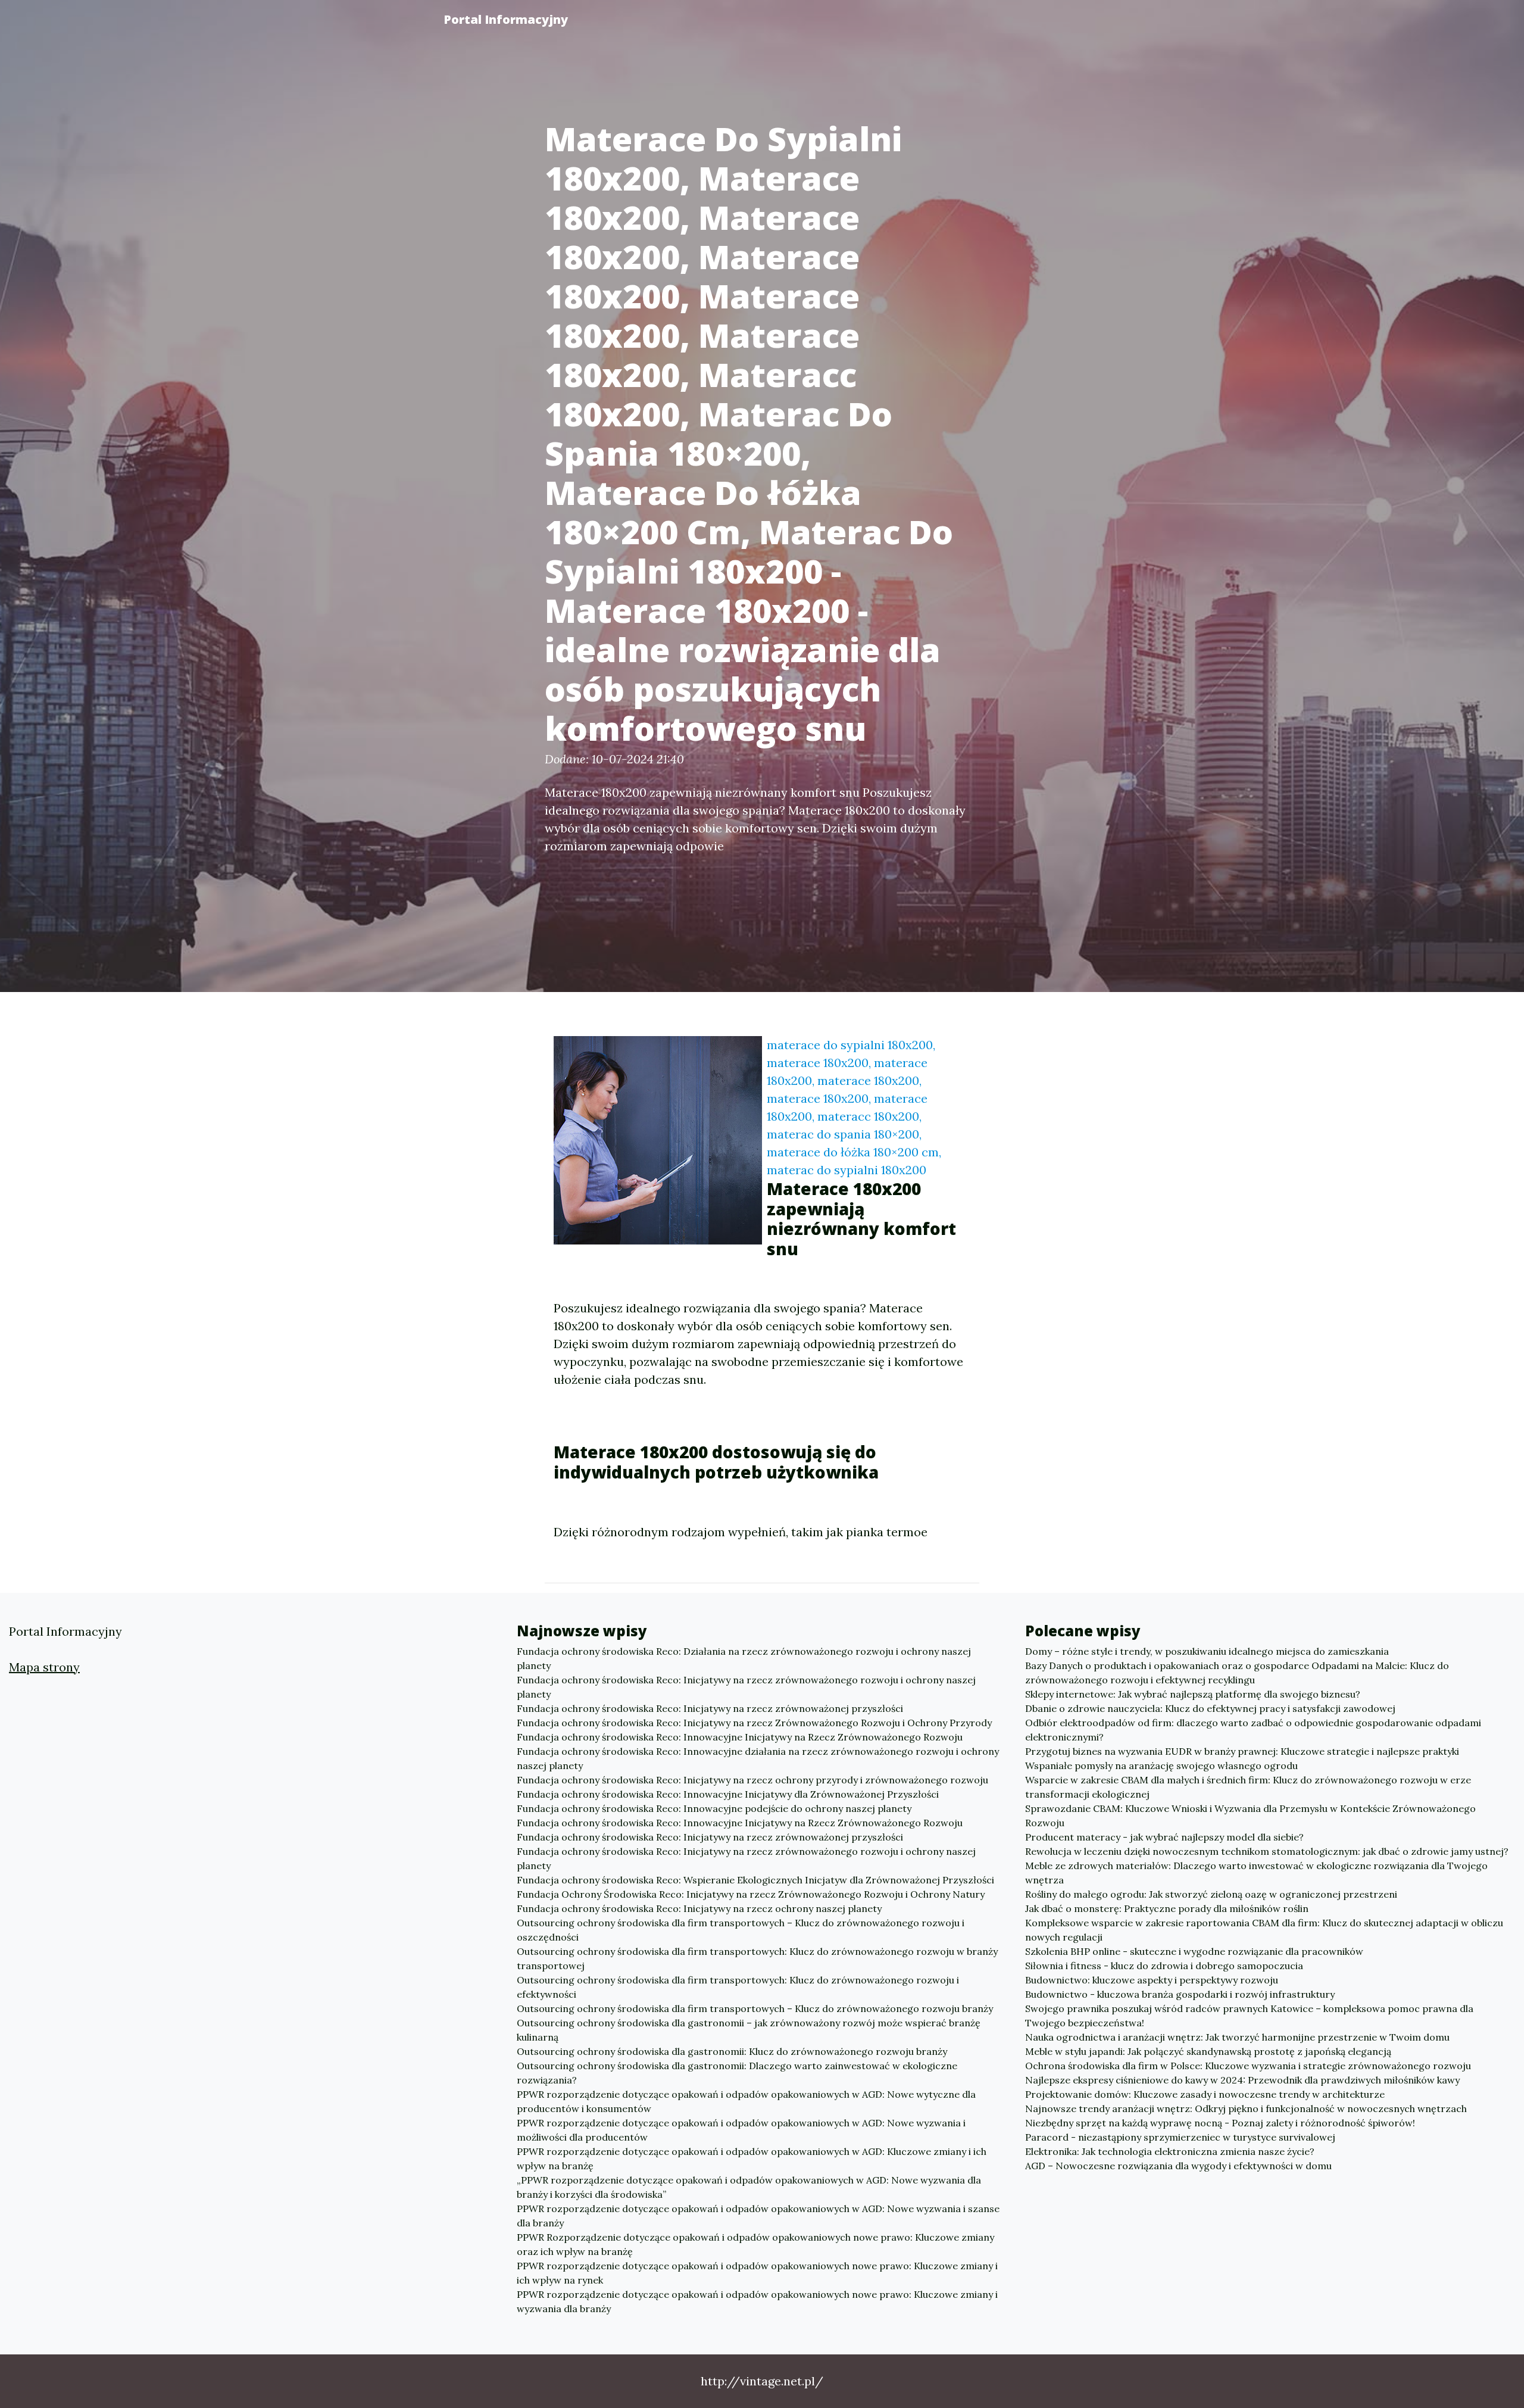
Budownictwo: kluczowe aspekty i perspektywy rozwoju (1152, 1980)
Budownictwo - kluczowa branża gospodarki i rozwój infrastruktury (1180, 1994)
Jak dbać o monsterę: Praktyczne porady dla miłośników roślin (1167, 1908)
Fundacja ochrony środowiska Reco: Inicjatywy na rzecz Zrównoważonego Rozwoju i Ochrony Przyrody (754, 1723)
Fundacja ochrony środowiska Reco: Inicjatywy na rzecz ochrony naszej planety (699, 1908)
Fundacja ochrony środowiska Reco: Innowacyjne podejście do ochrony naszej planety (714, 1808)
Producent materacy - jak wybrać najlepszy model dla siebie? (1164, 1837)
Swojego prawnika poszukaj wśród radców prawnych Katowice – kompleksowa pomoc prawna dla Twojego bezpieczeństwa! (1249, 2016)
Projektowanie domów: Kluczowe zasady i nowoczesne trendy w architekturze (1205, 2094)
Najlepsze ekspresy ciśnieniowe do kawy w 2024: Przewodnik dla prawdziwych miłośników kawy (1242, 2080)
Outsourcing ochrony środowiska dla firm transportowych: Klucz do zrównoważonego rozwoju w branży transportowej (757, 1958)
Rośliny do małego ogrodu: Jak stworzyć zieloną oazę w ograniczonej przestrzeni (1211, 1894)
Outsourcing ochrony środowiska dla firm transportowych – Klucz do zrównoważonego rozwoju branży (755, 2008)
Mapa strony (44, 1667)
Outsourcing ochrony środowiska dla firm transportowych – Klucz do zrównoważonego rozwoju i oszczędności (741, 1930)
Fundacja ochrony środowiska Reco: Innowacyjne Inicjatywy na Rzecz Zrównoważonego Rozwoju (740, 1737)
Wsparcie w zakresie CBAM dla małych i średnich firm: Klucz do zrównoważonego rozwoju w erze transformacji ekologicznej (1248, 1787)
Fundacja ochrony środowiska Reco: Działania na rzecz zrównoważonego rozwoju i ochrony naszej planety (744, 1658)
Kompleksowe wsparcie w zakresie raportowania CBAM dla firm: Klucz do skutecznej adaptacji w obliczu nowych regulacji (1264, 1930)
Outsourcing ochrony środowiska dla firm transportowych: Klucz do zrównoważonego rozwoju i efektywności (738, 1987)
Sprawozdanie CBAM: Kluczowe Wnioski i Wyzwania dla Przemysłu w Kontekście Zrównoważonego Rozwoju (1250, 1816)
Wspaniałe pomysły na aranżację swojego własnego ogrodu (1161, 1766)
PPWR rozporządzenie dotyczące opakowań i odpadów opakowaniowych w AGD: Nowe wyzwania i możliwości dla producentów (741, 2130)
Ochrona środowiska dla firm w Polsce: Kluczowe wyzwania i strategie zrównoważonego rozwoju (1248, 2066)
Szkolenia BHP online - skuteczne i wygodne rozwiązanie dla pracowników (1194, 1951)
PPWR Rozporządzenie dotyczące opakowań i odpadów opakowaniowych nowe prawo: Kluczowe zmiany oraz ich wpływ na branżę (755, 2244)
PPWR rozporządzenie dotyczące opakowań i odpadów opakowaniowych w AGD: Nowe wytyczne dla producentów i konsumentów (746, 2101)
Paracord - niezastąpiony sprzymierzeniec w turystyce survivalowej (1180, 2137)
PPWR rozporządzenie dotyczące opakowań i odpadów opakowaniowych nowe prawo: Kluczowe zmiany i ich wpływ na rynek (757, 2273)
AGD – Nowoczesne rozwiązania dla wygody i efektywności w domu (1178, 2166)
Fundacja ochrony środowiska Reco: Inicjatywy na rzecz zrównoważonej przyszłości (710, 1708)
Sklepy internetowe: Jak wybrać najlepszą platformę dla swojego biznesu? (1193, 1694)
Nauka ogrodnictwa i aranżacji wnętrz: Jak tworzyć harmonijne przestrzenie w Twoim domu (1237, 2037)
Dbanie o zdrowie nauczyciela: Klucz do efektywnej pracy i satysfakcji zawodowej (1210, 1708)
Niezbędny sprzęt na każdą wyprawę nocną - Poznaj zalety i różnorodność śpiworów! (1220, 2123)
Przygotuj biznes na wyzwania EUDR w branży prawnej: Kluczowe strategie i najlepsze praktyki (1242, 1751)
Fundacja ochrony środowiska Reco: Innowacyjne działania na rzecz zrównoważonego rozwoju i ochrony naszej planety (758, 1758)
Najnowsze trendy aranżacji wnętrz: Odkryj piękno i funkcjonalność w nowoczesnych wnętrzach (1246, 2108)
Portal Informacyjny (506, 19)
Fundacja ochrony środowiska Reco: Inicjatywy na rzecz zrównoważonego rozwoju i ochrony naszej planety (746, 1687)
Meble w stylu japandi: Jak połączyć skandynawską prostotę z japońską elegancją (1208, 2051)
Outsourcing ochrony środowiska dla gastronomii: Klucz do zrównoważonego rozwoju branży (732, 2051)
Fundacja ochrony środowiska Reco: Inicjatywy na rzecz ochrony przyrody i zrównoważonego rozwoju (752, 1780)
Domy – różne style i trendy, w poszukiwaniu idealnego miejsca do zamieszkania (1207, 1651)
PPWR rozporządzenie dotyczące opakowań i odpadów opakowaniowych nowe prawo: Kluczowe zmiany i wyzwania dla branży (757, 2301)
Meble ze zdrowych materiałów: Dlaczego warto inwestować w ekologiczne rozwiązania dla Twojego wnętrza (1256, 1873)
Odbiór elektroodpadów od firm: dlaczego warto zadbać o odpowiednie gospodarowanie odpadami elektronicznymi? (1253, 1730)
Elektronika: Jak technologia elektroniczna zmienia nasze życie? (1170, 2151)
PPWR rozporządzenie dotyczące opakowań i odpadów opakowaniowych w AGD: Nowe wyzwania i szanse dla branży (758, 2216)
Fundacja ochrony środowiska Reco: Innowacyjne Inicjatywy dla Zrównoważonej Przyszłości (728, 1794)
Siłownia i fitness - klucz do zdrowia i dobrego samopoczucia (1164, 1966)
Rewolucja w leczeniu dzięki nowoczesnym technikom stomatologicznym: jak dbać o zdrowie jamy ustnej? (1267, 1851)
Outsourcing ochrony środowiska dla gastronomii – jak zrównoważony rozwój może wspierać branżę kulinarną (749, 2030)
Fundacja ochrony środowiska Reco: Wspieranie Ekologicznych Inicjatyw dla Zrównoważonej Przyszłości (755, 1880)
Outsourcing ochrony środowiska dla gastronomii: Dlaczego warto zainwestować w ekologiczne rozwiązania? (737, 2073)
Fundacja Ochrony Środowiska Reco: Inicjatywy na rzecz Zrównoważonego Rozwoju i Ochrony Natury (751, 1894)
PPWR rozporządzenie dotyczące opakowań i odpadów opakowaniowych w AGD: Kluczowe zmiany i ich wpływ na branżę (752, 2159)
